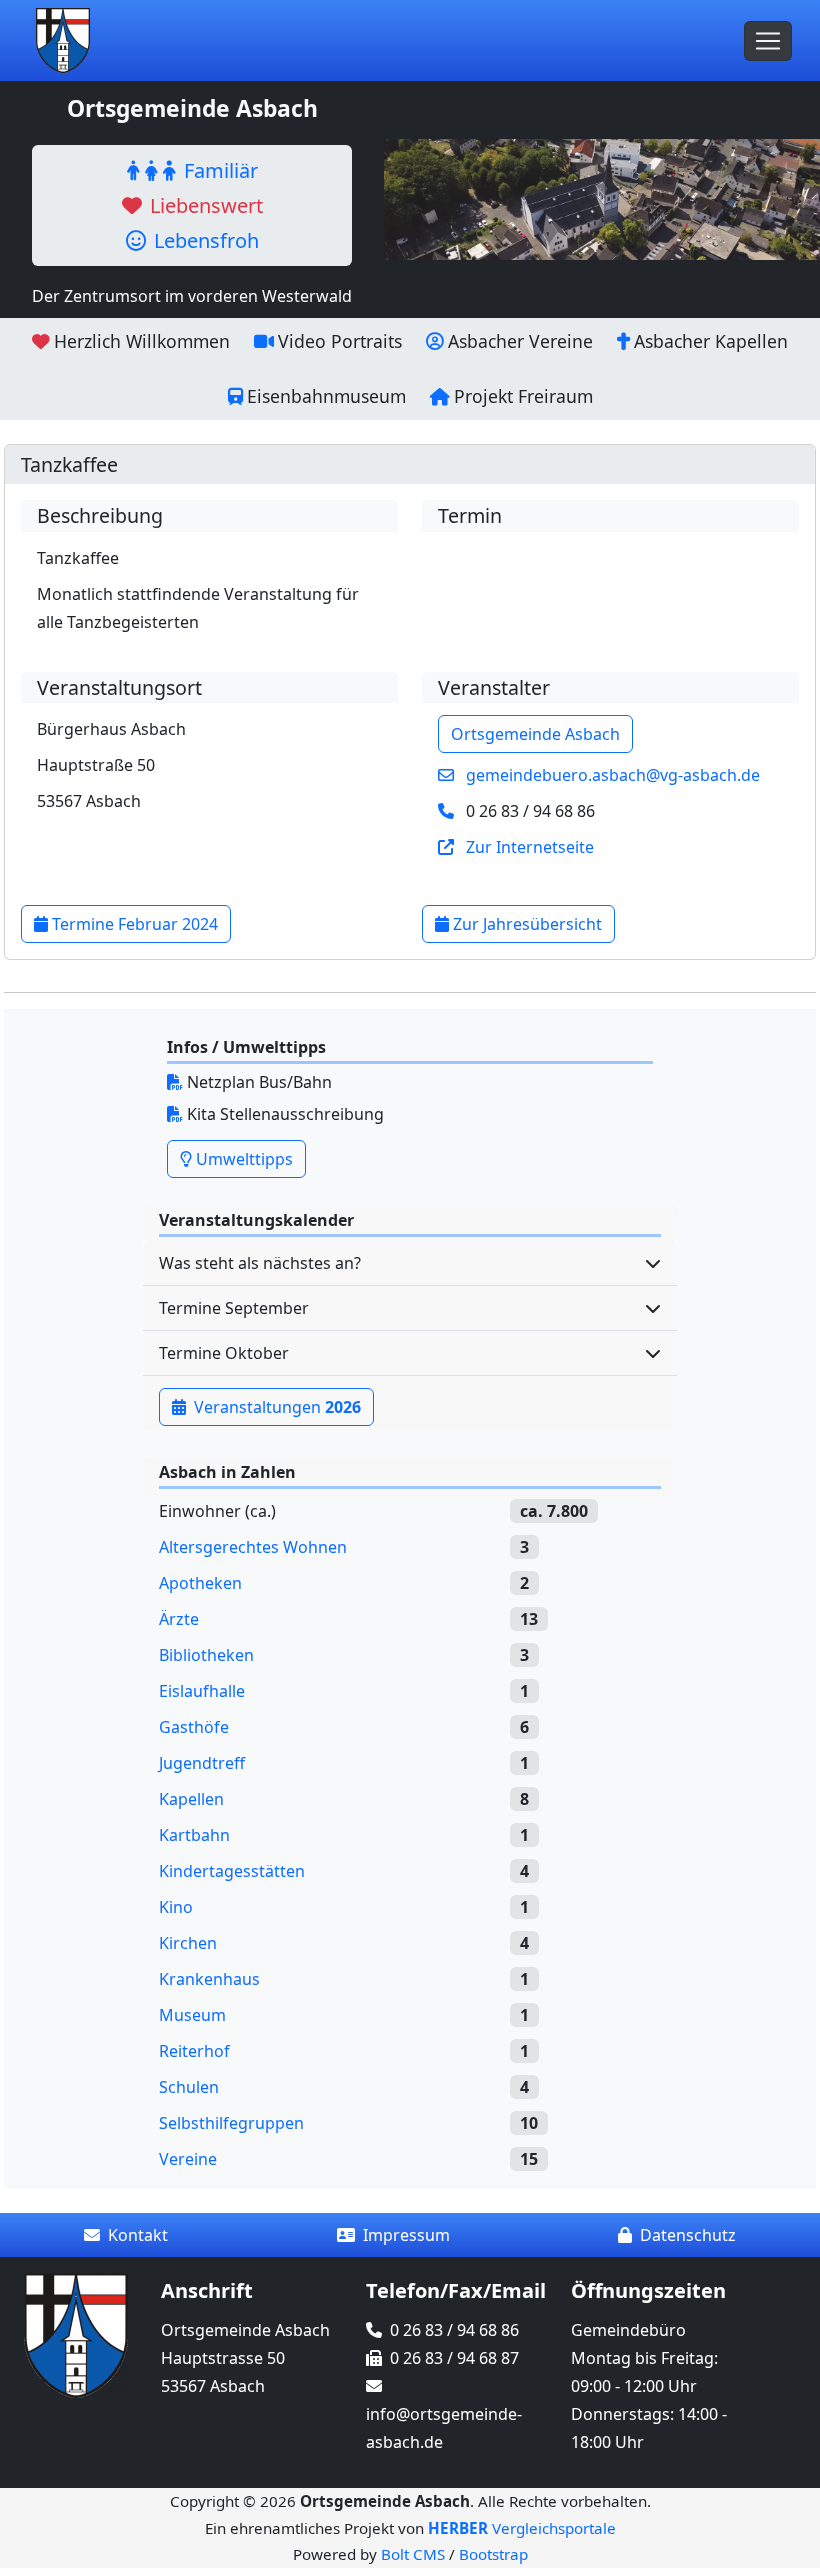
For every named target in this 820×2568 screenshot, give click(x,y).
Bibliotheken (206, 1655)
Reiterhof (194, 2051)
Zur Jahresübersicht (525, 924)
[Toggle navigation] (768, 41)
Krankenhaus (209, 1979)
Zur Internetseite (530, 847)
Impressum (406, 2235)
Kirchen (188, 1943)
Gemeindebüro (628, 2330)
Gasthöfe (194, 1727)
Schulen (189, 2087)
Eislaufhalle (202, 1691)
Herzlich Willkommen (142, 341)
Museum (192, 2015)
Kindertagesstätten (232, 1871)
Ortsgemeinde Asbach (535, 734)
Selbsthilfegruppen (231, 2123)
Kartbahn (194, 1835)
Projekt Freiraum (523, 396)
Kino (176, 1907)
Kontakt (138, 2235)
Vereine (188, 2159)
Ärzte (179, 1619)
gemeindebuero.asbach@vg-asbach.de (613, 775)
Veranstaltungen (275, 1407)
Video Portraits (340, 341)
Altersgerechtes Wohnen (253, 1547)
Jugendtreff (202, 1763)
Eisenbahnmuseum (326, 396)
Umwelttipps (242, 1159)
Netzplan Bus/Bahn (257, 1082)
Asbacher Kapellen (711, 341)
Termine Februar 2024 (133, 924)
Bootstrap (493, 2554)
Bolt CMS (413, 2554)
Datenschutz (688, 2235)
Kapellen (191, 1799)
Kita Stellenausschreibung (283, 1114)
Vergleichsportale (522, 2528)
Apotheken (200, 1583)
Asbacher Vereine (520, 341)
